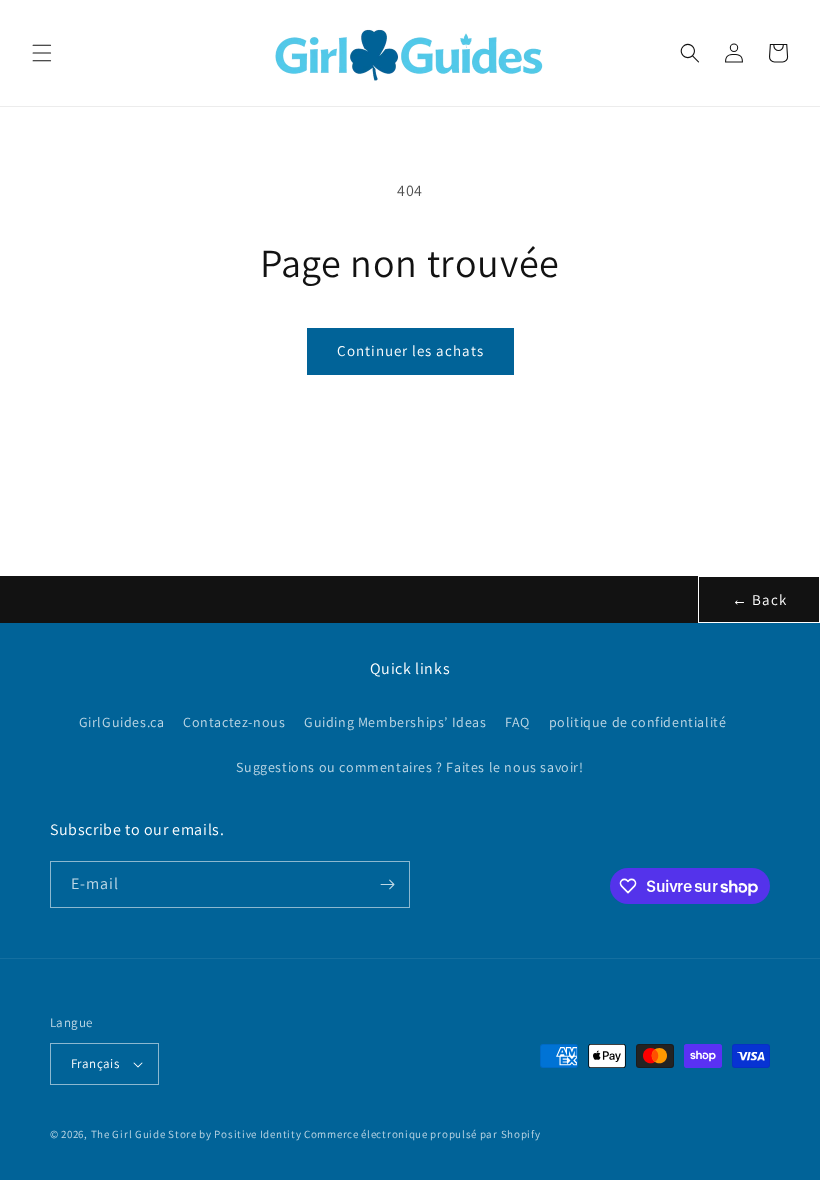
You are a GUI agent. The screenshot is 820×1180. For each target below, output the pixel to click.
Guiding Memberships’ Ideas (395, 722)
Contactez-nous (234, 722)
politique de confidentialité (638, 722)
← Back (759, 599)
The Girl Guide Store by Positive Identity (196, 1134)
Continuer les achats (410, 350)
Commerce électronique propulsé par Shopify (422, 1134)
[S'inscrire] (387, 884)
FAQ (517, 722)
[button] (42, 53)
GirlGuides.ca (122, 722)
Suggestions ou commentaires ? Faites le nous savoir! (409, 767)
